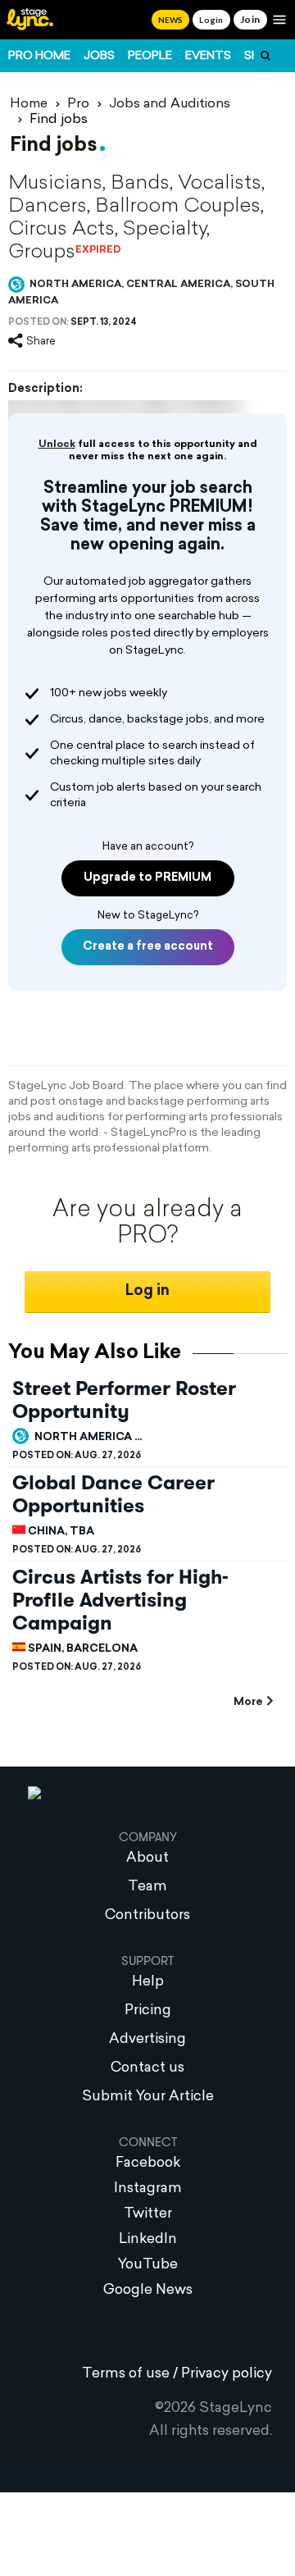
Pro (78, 104)
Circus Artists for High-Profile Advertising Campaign (120, 1600)
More (248, 1702)
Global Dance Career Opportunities (113, 1494)
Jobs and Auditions (170, 104)
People (150, 56)
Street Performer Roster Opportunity (124, 1400)
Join (250, 19)
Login (211, 20)
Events (208, 56)
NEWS (170, 20)
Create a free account (148, 947)
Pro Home (39, 56)
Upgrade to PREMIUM (147, 878)
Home (29, 104)
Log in (147, 1291)
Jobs (99, 56)
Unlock (57, 445)
